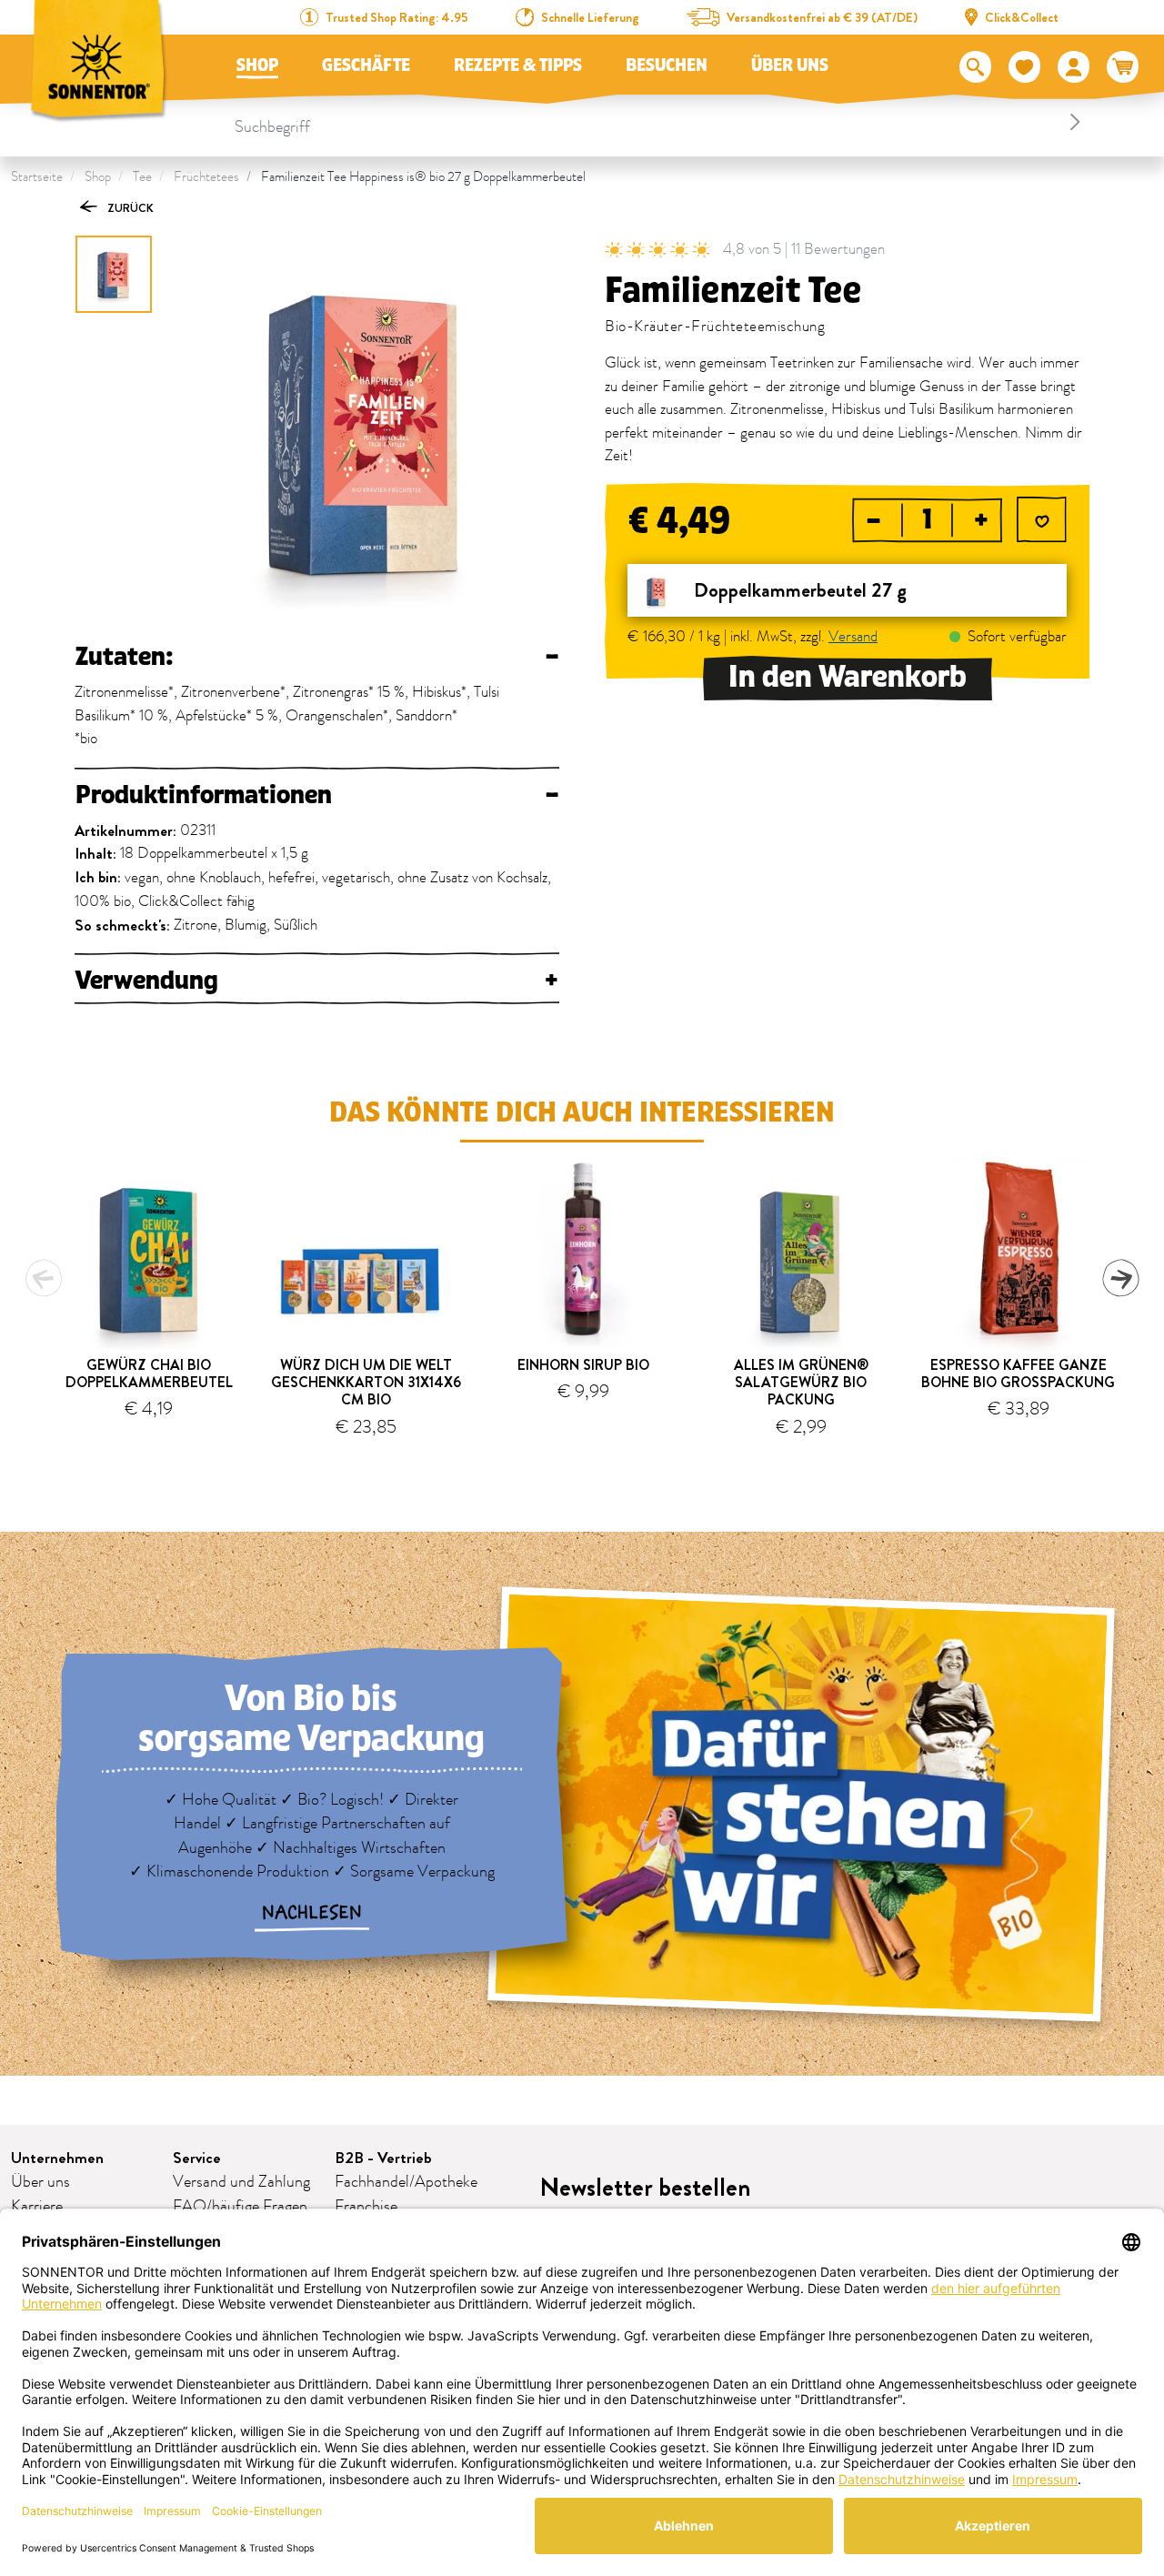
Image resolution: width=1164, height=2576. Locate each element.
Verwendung (317, 981)
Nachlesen (312, 1913)
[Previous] (44, 1278)
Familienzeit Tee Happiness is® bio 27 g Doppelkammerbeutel (423, 177)
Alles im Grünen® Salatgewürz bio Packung (801, 1382)
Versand (853, 638)
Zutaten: (317, 657)
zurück (129, 208)
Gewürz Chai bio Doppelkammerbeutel (149, 1374)
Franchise (366, 2207)
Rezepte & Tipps (518, 65)
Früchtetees (206, 177)
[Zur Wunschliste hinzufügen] (1042, 523)
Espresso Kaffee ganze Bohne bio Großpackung (1018, 1374)
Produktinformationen (317, 795)
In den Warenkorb (848, 677)
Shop (257, 65)
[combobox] (660, 122)
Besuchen (667, 65)
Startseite (37, 177)
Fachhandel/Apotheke (406, 2182)
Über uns (790, 65)
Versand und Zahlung (241, 2182)
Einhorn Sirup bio (583, 1365)
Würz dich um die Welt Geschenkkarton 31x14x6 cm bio (366, 1382)
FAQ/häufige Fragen (240, 2207)
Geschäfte (366, 65)
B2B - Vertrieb (383, 2158)
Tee (142, 177)
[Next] (1120, 1278)
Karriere (37, 2207)
